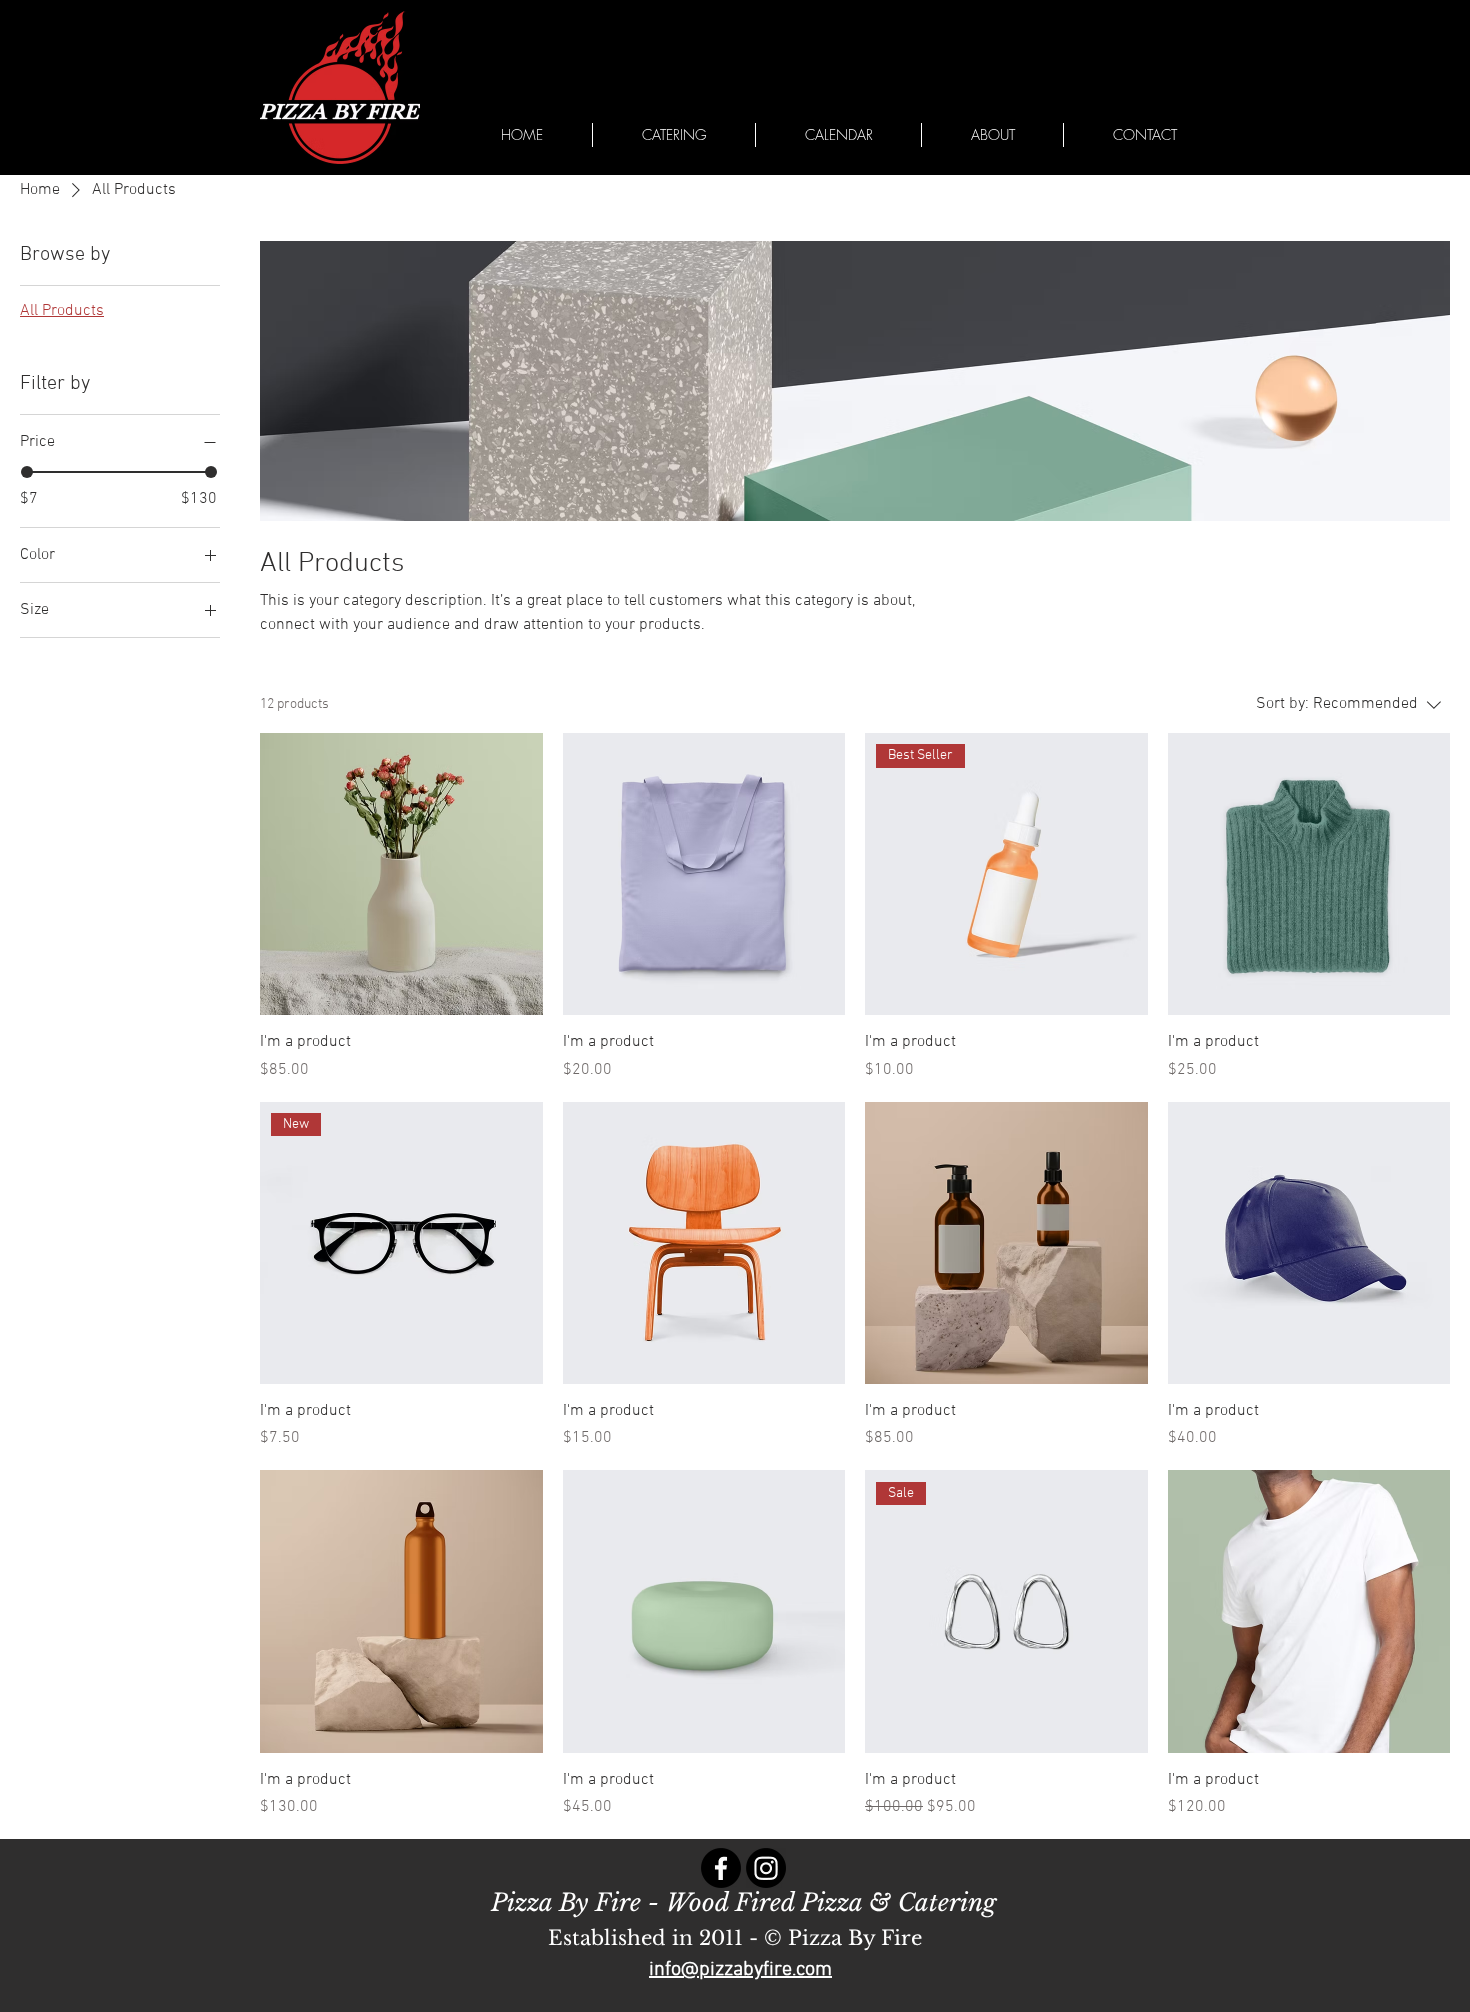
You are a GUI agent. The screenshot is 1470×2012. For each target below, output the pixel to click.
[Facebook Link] (721, 1868)
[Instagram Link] (766, 1868)
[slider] (27, 472)
